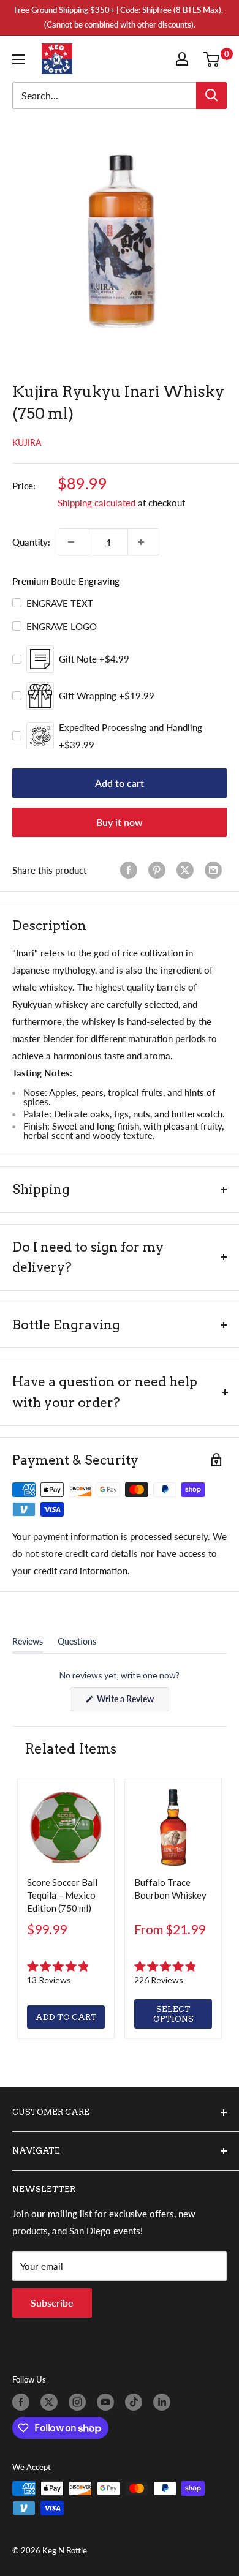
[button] (66, 1973)
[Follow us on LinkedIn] (164, 2402)
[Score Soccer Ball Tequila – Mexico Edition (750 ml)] (66, 1827)
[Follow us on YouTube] (108, 2402)
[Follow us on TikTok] (136, 2402)
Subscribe (52, 2303)
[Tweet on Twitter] (188, 870)
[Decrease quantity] (74, 542)
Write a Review (132, 1702)
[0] (214, 59)
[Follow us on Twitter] (51, 2402)
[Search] (211, 96)
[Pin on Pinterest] (159, 870)
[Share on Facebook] (131, 870)
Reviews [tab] (28, 1644)
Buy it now (120, 822)
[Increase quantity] (143, 542)
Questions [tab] (77, 1644)
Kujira (27, 442)
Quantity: (31, 542)
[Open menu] (21, 59)
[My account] (184, 59)
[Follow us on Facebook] (23, 2402)
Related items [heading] (70, 1749)
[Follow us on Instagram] (80, 2402)
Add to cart (120, 783)
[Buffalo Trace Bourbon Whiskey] (173, 1827)
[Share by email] (216, 870)
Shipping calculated (97, 503)
